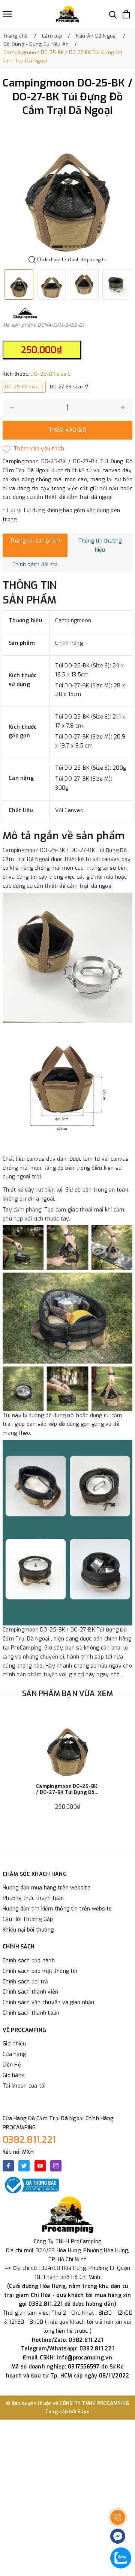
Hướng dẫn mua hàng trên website (46, 1888)
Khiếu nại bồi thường (28, 1930)
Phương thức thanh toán (33, 1898)
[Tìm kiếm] (113, 14)
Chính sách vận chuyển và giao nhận (49, 2002)
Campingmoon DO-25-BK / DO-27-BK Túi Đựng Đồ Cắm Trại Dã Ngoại (67, 1789)
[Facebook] (8, 2166)
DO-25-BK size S (24, 387)
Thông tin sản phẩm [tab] (35, 541)
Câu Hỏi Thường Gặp (28, 1919)
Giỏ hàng (13, 2075)
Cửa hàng (14, 2054)
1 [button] (57, 247)
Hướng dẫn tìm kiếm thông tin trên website (57, 1909)
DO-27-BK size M (69, 387)
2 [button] (66, 247)
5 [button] (78, 247)
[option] (67, 188)
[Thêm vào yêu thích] (34, 449)
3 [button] (70, 247)
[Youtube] (40, 2166)
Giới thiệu (14, 2044)
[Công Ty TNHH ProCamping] (67, 14)
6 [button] (82, 247)
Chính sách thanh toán (31, 2013)
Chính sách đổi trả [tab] (35, 565)
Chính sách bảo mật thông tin (40, 1971)
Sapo (83, 2411)
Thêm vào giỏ (67, 430)
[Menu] (7, 14)
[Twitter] (24, 2166)
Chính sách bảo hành (29, 1961)
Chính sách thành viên (30, 1992)
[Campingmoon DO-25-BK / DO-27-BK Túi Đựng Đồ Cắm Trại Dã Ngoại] (67, 1745)
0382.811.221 (29, 2140)
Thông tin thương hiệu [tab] (100, 545)
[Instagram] (56, 2166)
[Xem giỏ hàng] (126, 14)
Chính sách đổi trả (25, 1982)
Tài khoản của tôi (24, 2086)
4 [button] (74, 247)
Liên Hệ (12, 2065)
